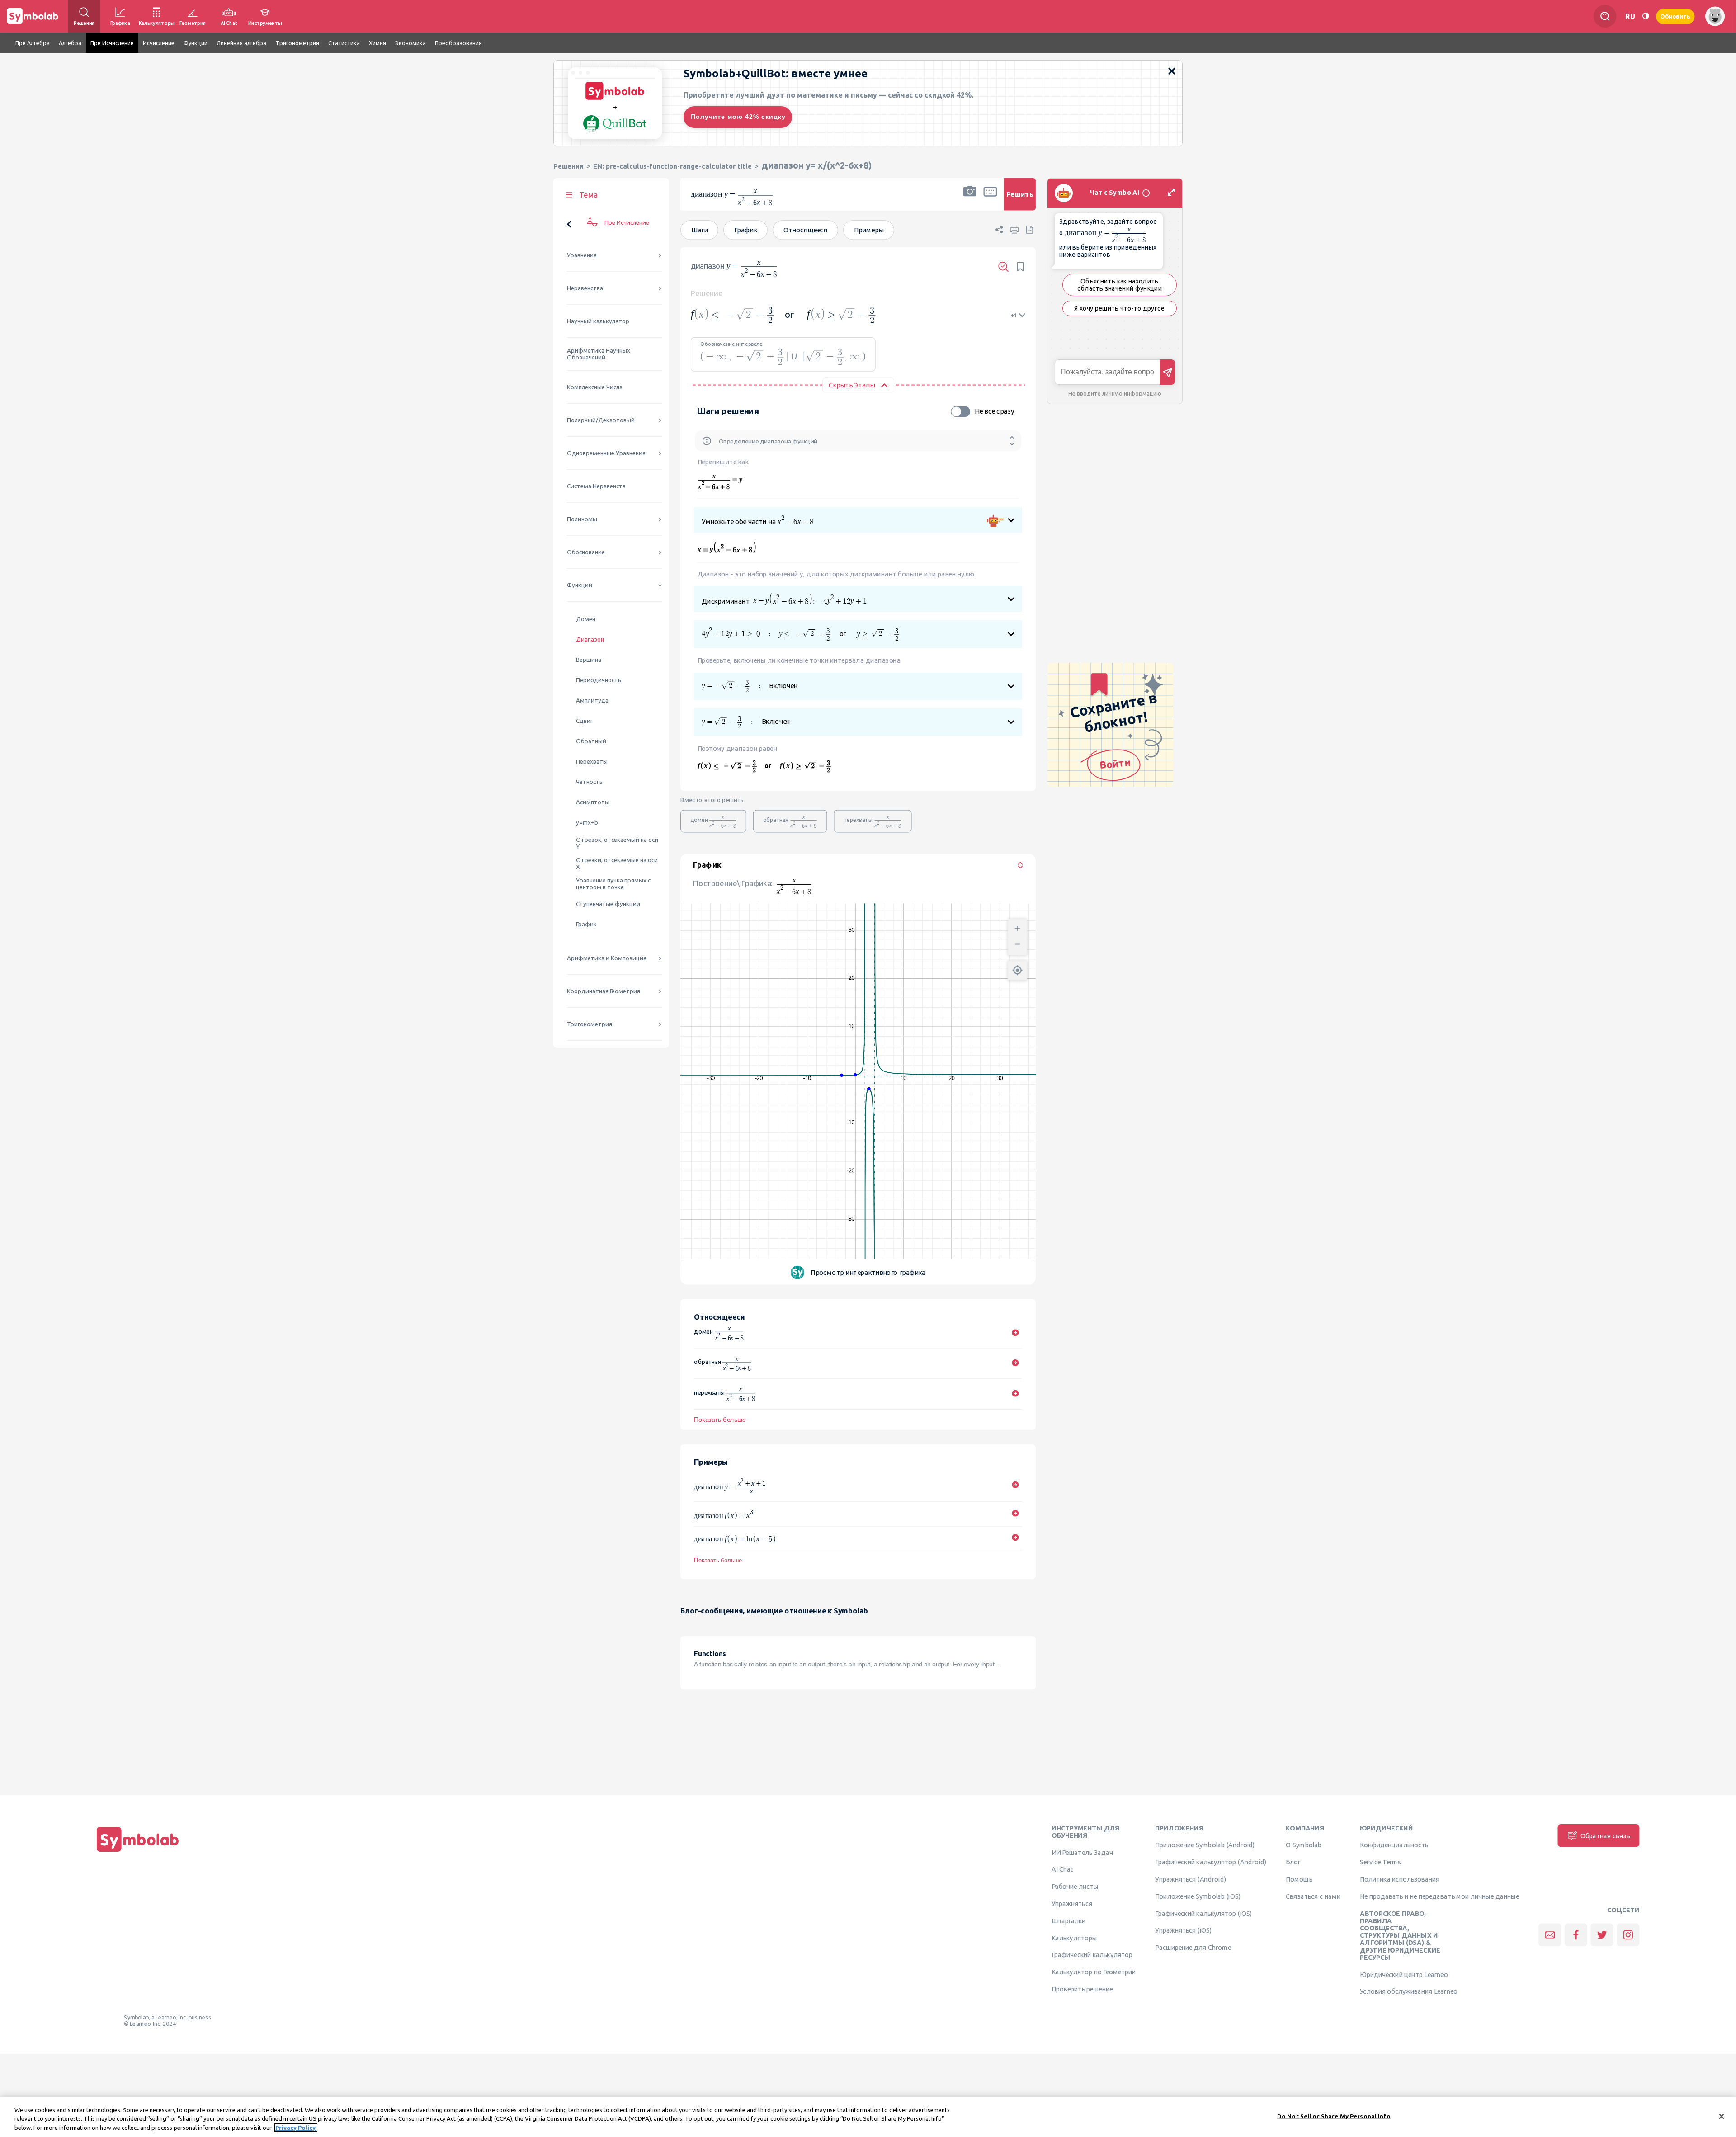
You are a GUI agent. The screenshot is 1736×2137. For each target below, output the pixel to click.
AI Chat (1062, 1869)
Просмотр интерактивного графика (868, 1272)
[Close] (1722, 2116)
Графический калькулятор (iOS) (1203, 1913)
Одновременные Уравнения (606, 453)
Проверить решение (1082, 1989)
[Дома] (138, 1852)
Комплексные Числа (595, 387)
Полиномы (582, 519)
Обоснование (586, 552)
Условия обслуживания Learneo (1409, 1991)
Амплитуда (592, 701)
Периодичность (599, 680)
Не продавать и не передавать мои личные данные (1439, 1896)
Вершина (589, 660)
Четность (589, 782)
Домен (586, 619)
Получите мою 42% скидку (738, 117)
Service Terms (1380, 1862)
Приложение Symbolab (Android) (1205, 1845)
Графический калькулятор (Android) (1211, 1862)
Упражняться (1072, 1904)
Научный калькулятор (598, 321)
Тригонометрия (590, 1024)
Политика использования (1400, 1879)
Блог (1293, 1862)
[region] (868, 2117)
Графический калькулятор (1092, 1955)
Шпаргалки (1069, 1920)
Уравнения (582, 255)
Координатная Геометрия (604, 991)
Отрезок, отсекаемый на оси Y (617, 843)
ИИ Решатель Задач (1082, 1852)
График (586, 924)
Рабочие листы (1075, 1887)
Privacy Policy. (296, 2128)
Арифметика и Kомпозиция (607, 958)
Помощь (1299, 1879)
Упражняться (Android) (1191, 1879)
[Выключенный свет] (1646, 16)
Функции (580, 585)
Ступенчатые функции (608, 904)
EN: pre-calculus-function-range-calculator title (672, 166)
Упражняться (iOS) (1183, 1930)
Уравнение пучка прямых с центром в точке (613, 884)
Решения (568, 166)
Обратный (591, 741)
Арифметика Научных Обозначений (599, 354)
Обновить (1675, 16)
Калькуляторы (1074, 1938)
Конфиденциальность (1394, 1845)
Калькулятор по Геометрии (1094, 1972)
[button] (970, 200)
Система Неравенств (596, 486)
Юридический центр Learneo (1404, 1974)
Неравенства (585, 288)
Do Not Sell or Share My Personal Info (1334, 2116)
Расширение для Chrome (1193, 1948)
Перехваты (592, 762)
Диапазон (590, 639)
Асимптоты (593, 802)
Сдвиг (584, 721)
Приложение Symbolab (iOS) (1198, 1896)
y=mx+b (587, 823)
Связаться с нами (1313, 1896)
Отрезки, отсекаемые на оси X (617, 863)
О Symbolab (1304, 1845)
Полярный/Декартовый (601, 420)
